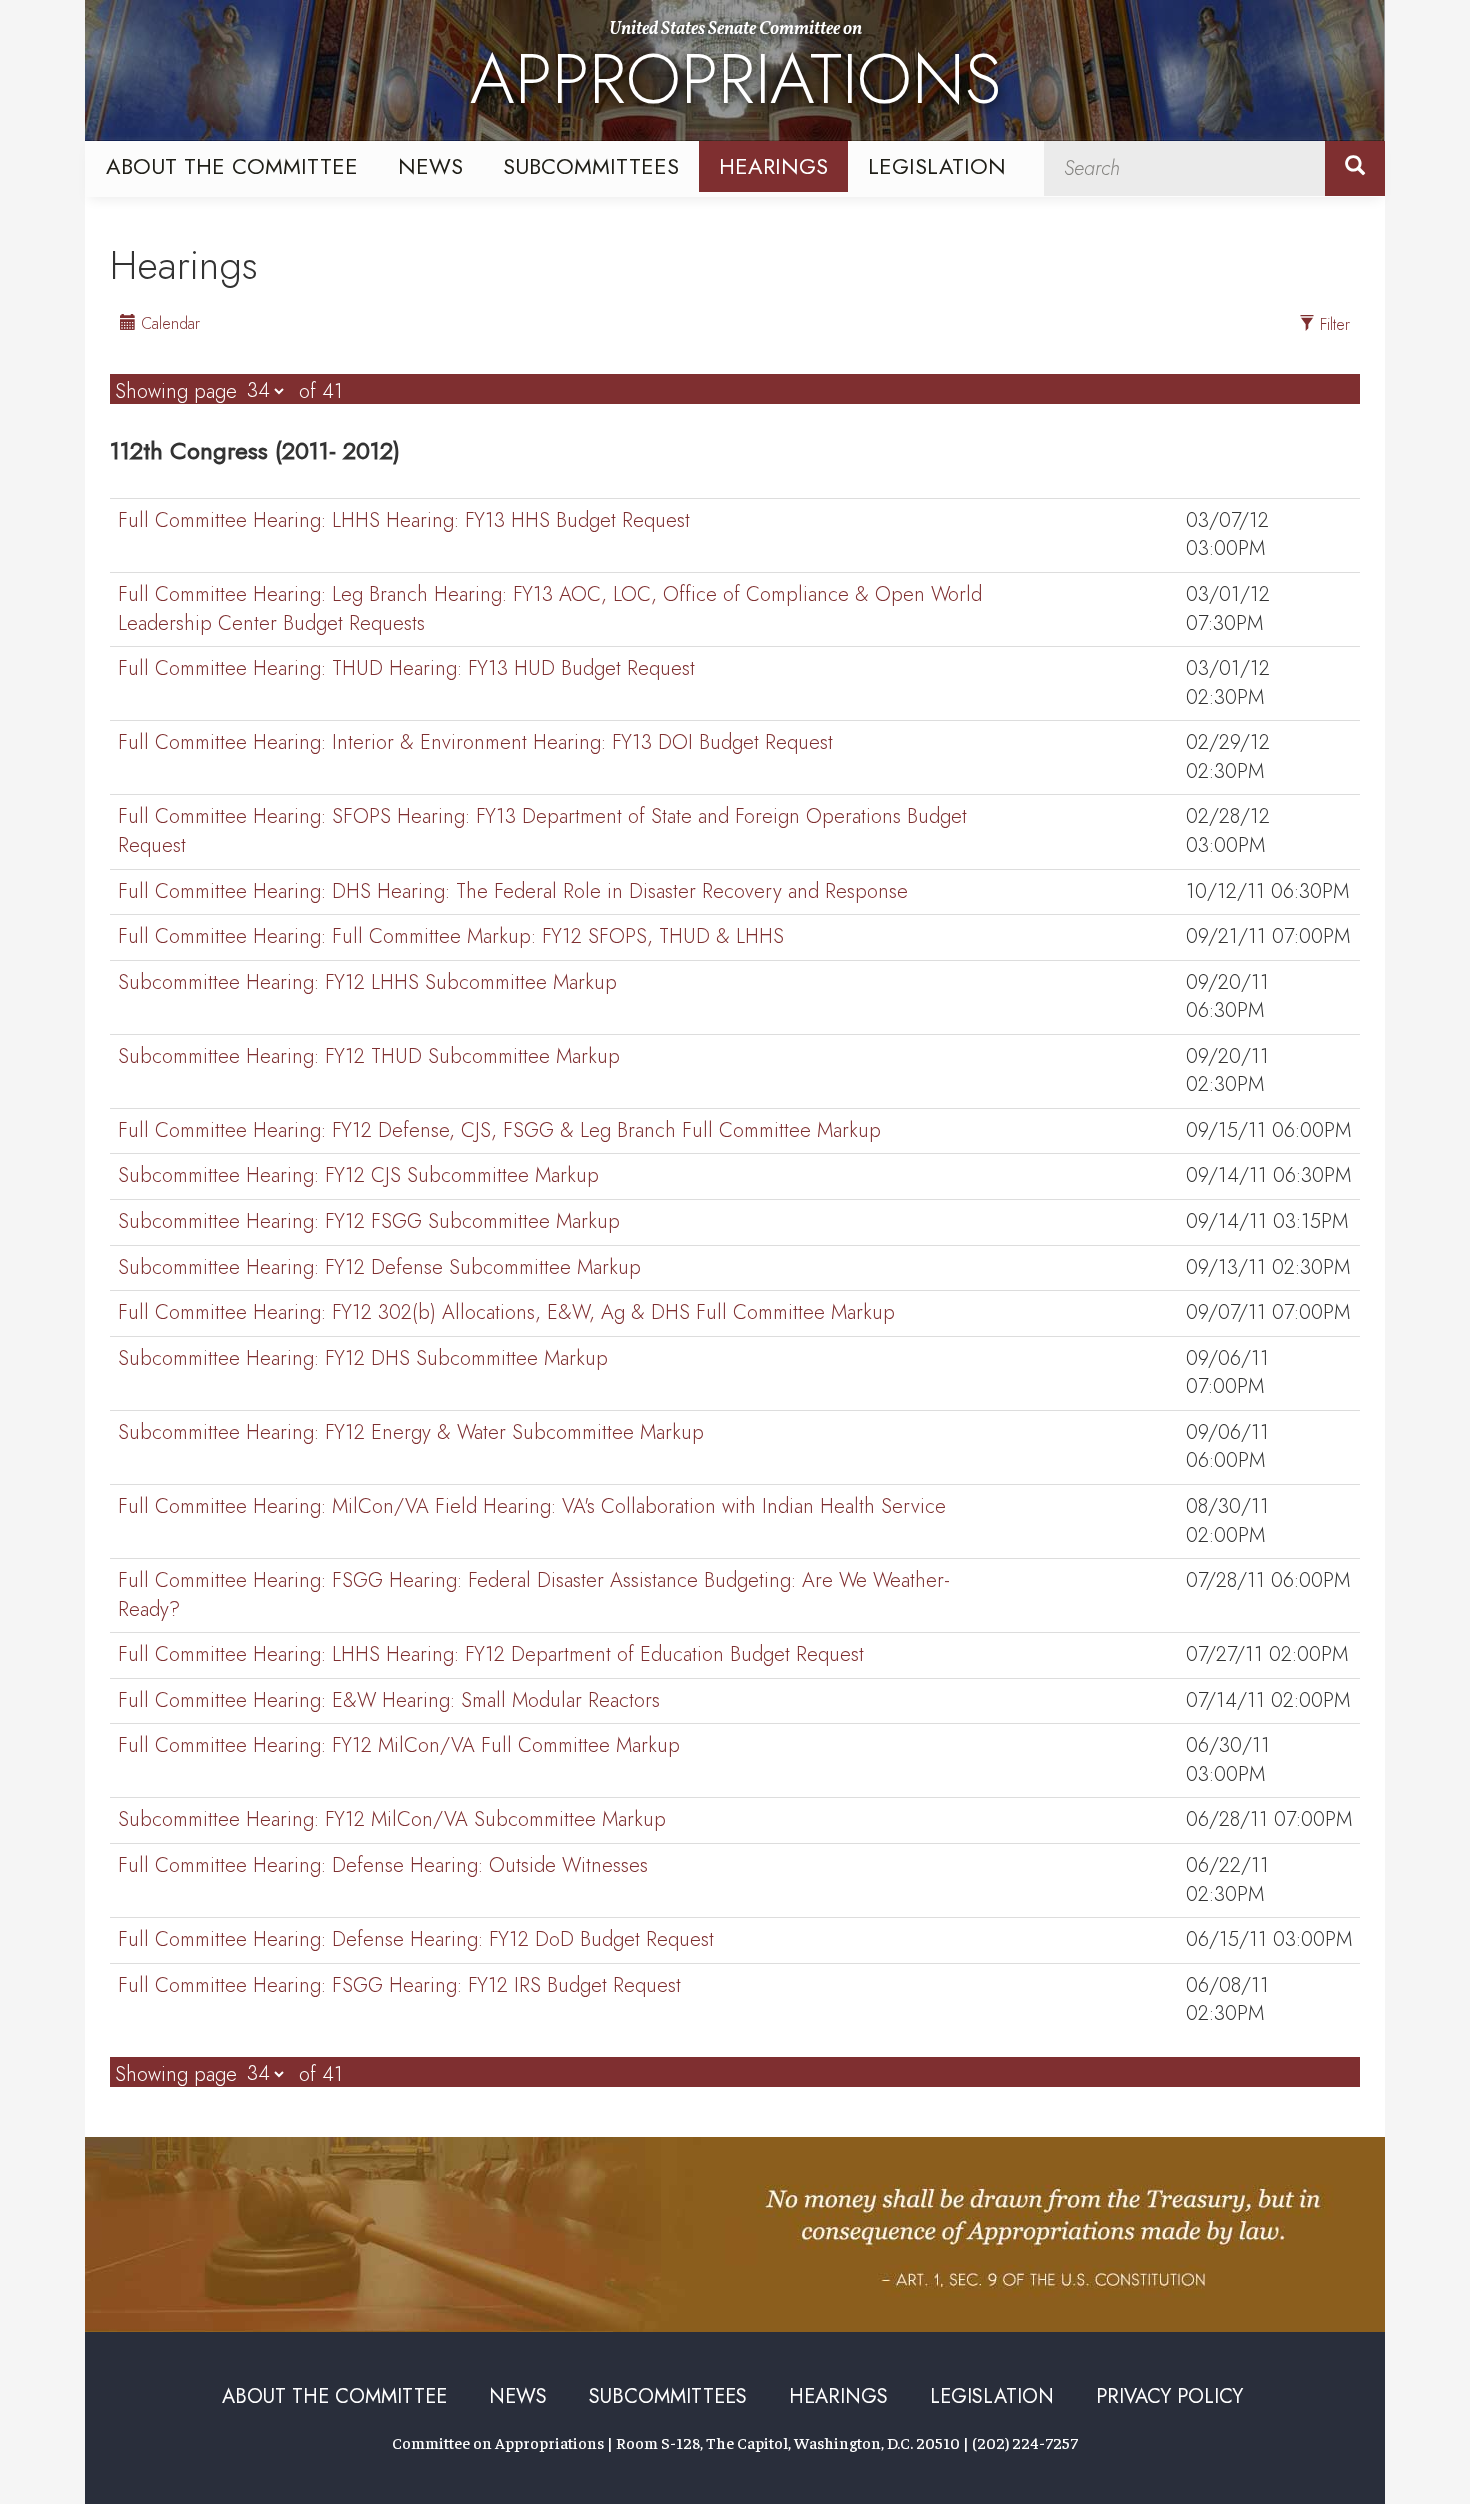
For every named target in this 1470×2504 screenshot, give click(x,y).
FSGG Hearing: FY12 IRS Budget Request (399, 1986)
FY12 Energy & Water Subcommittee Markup (411, 1433)
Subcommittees (591, 166)
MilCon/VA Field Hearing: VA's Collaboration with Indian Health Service (532, 1507)
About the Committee (232, 166)
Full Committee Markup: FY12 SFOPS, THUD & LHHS (451, 937)
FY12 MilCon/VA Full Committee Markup (399, 1746)
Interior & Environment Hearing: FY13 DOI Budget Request (475, 743)
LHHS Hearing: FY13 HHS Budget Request (404, 521)
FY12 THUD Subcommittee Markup (369, 1057)
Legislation (937, 166)
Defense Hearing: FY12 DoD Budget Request (416, 1940)
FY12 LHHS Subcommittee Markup (367, 983)
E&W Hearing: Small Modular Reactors (389, 1701)
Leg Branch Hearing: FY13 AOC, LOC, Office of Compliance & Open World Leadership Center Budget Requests (550, 609)
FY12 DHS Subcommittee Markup (363, 1359)
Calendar (168, 323)
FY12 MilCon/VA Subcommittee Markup (392, 1820)
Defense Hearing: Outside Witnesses (383, 1866)
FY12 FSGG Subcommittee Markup (369, 1222)
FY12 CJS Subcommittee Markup (358, 1176)
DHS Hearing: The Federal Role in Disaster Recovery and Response (513, 892)
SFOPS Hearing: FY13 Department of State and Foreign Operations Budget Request (542, 831)
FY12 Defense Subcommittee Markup (379, 1268)
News (430, 166)
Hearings (773, 166)
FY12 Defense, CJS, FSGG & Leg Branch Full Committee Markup (499, 1131)
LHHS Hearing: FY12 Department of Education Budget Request (491, 1655)
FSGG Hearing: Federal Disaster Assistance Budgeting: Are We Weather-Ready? (534, 1595)
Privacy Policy (1169, 2396)
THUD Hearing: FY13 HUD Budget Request (406, 669)
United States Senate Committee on (735, 73)
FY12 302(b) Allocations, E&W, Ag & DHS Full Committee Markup (506, 1313)
